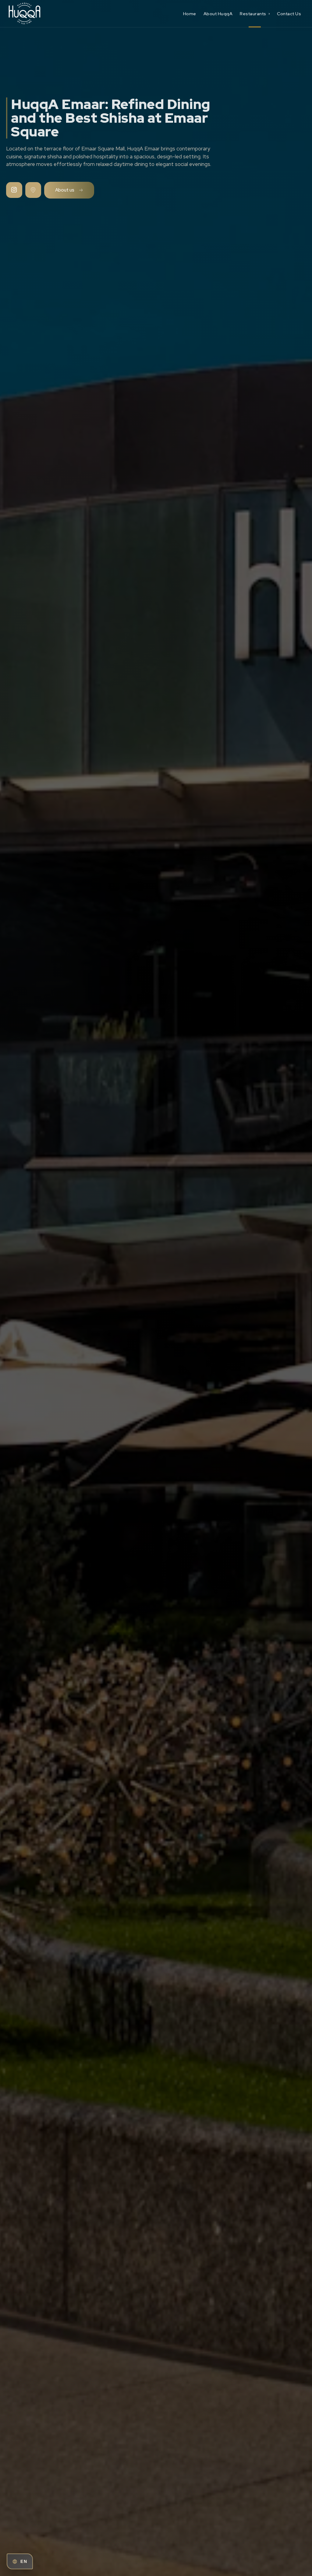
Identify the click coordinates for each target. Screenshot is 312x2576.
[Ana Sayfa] (44, 14)
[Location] (33, 190)
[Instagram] (14, 190)
